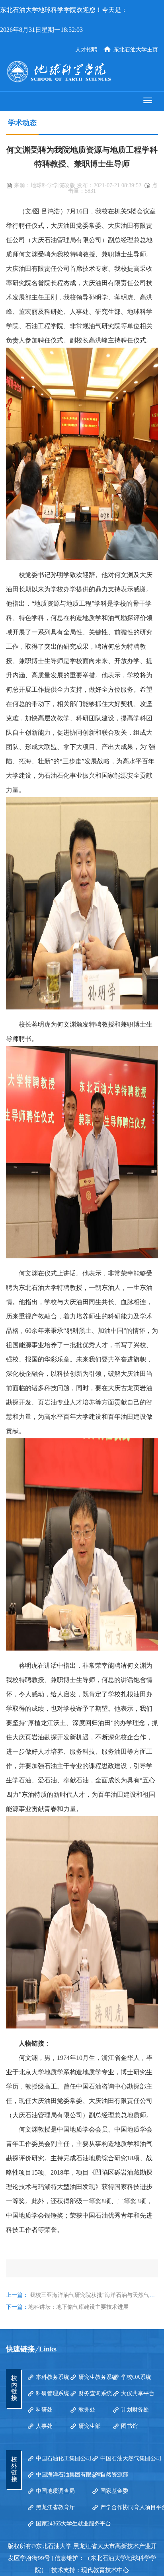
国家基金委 (114, 2491)
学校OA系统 (136, 2377)
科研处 (44, 2410)
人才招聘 (86, 50)
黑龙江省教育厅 (55, 2507)
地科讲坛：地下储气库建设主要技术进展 (78, 2307)
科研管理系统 (53, 2393)
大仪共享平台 (138, 2393)
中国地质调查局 (55, 2491)
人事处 (44, 2426)
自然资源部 (114, 2475)
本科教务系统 (53, 2377)
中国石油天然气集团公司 (131, 2458)
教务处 (87, 2410)
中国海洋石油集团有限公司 (69, 2475)
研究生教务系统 (98, 2377)
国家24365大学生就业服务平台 (73, 2524)
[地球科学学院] (82, 71)
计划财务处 (135, 2410)
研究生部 (90, 2426)
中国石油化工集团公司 (64, 2458)
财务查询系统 (95, 2393)
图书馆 (129, 2426)
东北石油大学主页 (136, 50)
